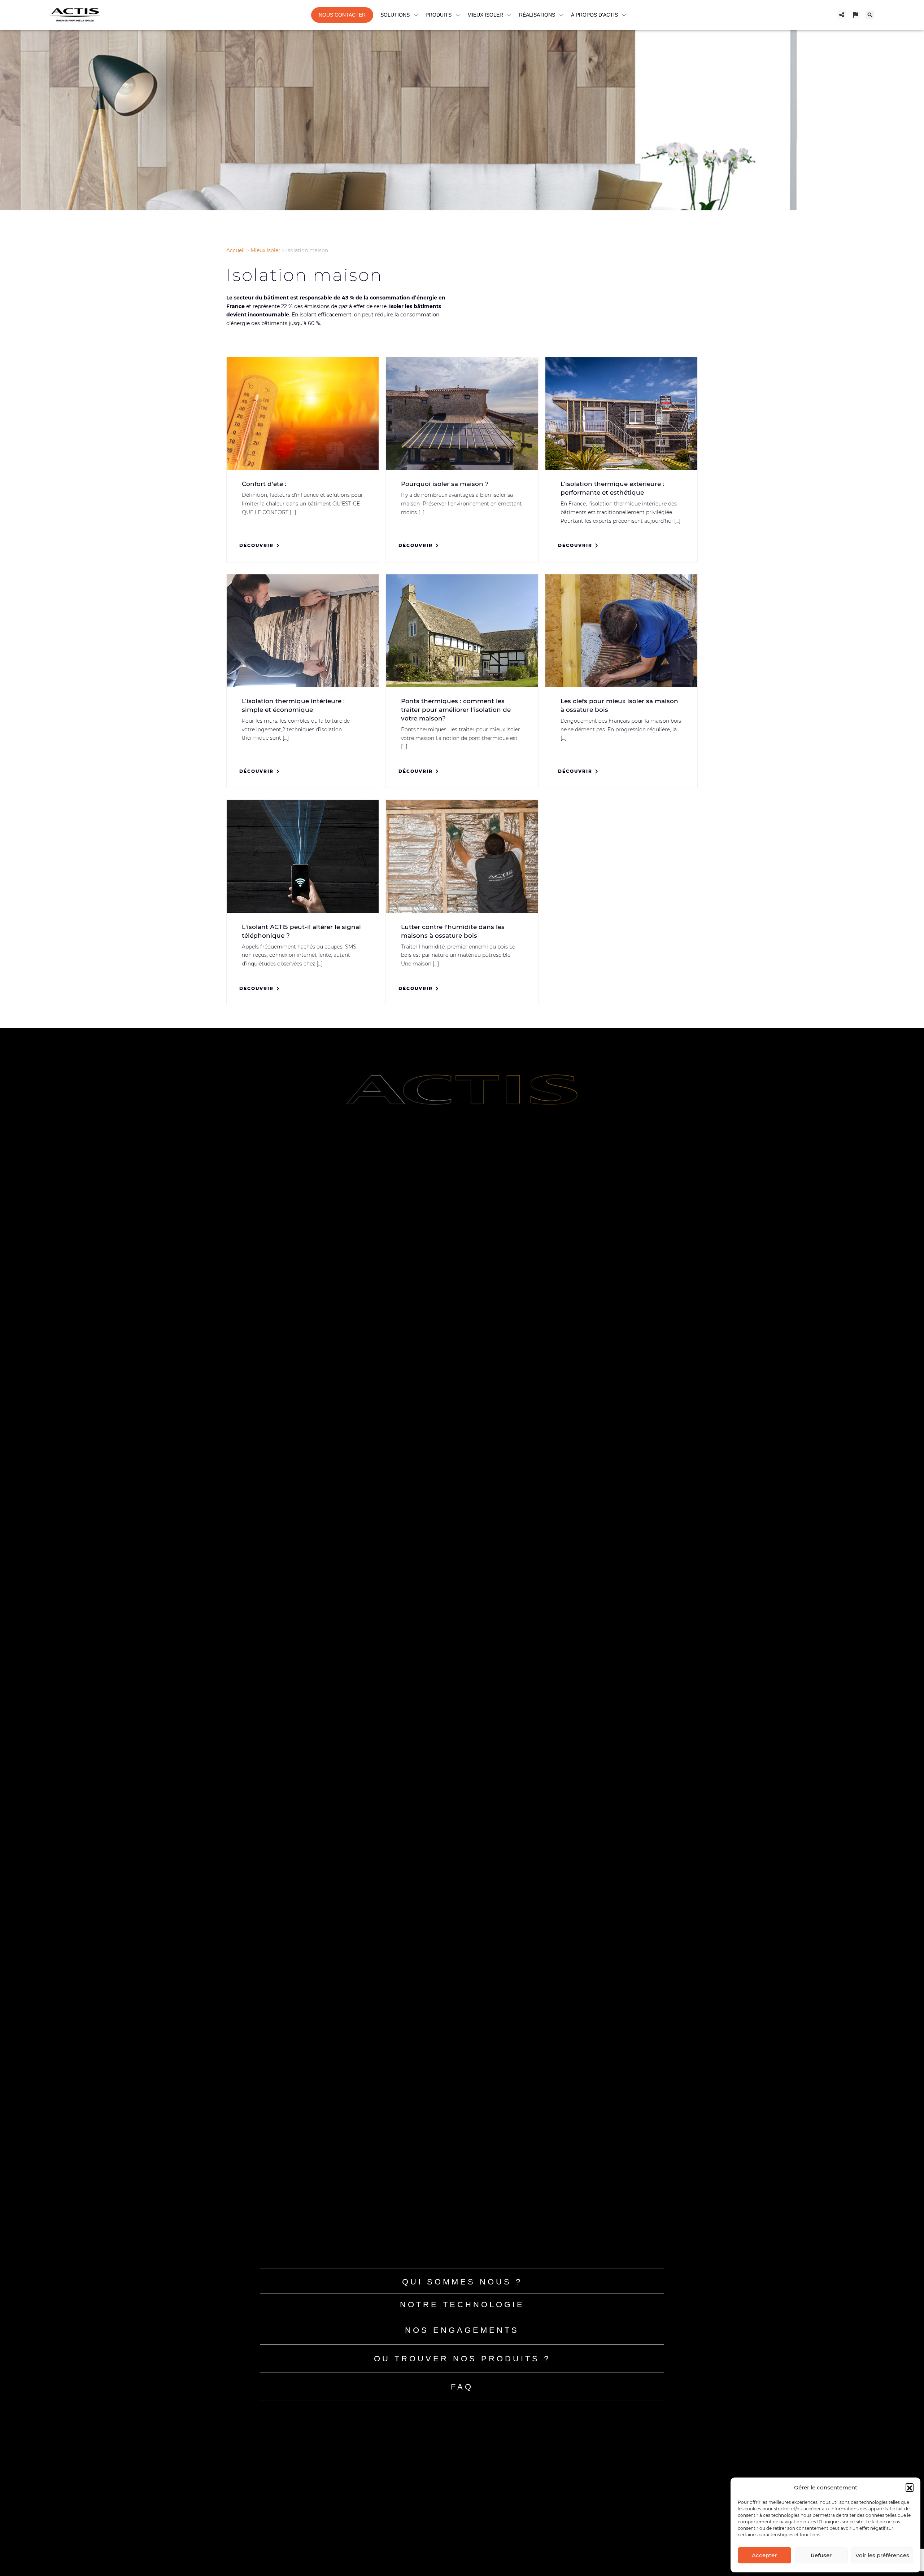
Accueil (236, 250)
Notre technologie (462, 2305)
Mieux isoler (265, 250)
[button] (910, 2487)
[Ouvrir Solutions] (416, 15)
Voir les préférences (882, 2555)
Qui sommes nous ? (462, 2282)
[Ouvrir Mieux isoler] (509, 15)
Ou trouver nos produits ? (462, 2359)
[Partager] (842, 15)
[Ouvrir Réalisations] (561, 15)
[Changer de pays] (856, 15)
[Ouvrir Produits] (458, 15)
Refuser (821, 2555)
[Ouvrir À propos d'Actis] (624, 15)
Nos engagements (462, 2330)
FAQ (462, 2387)
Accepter (764, 2555)
